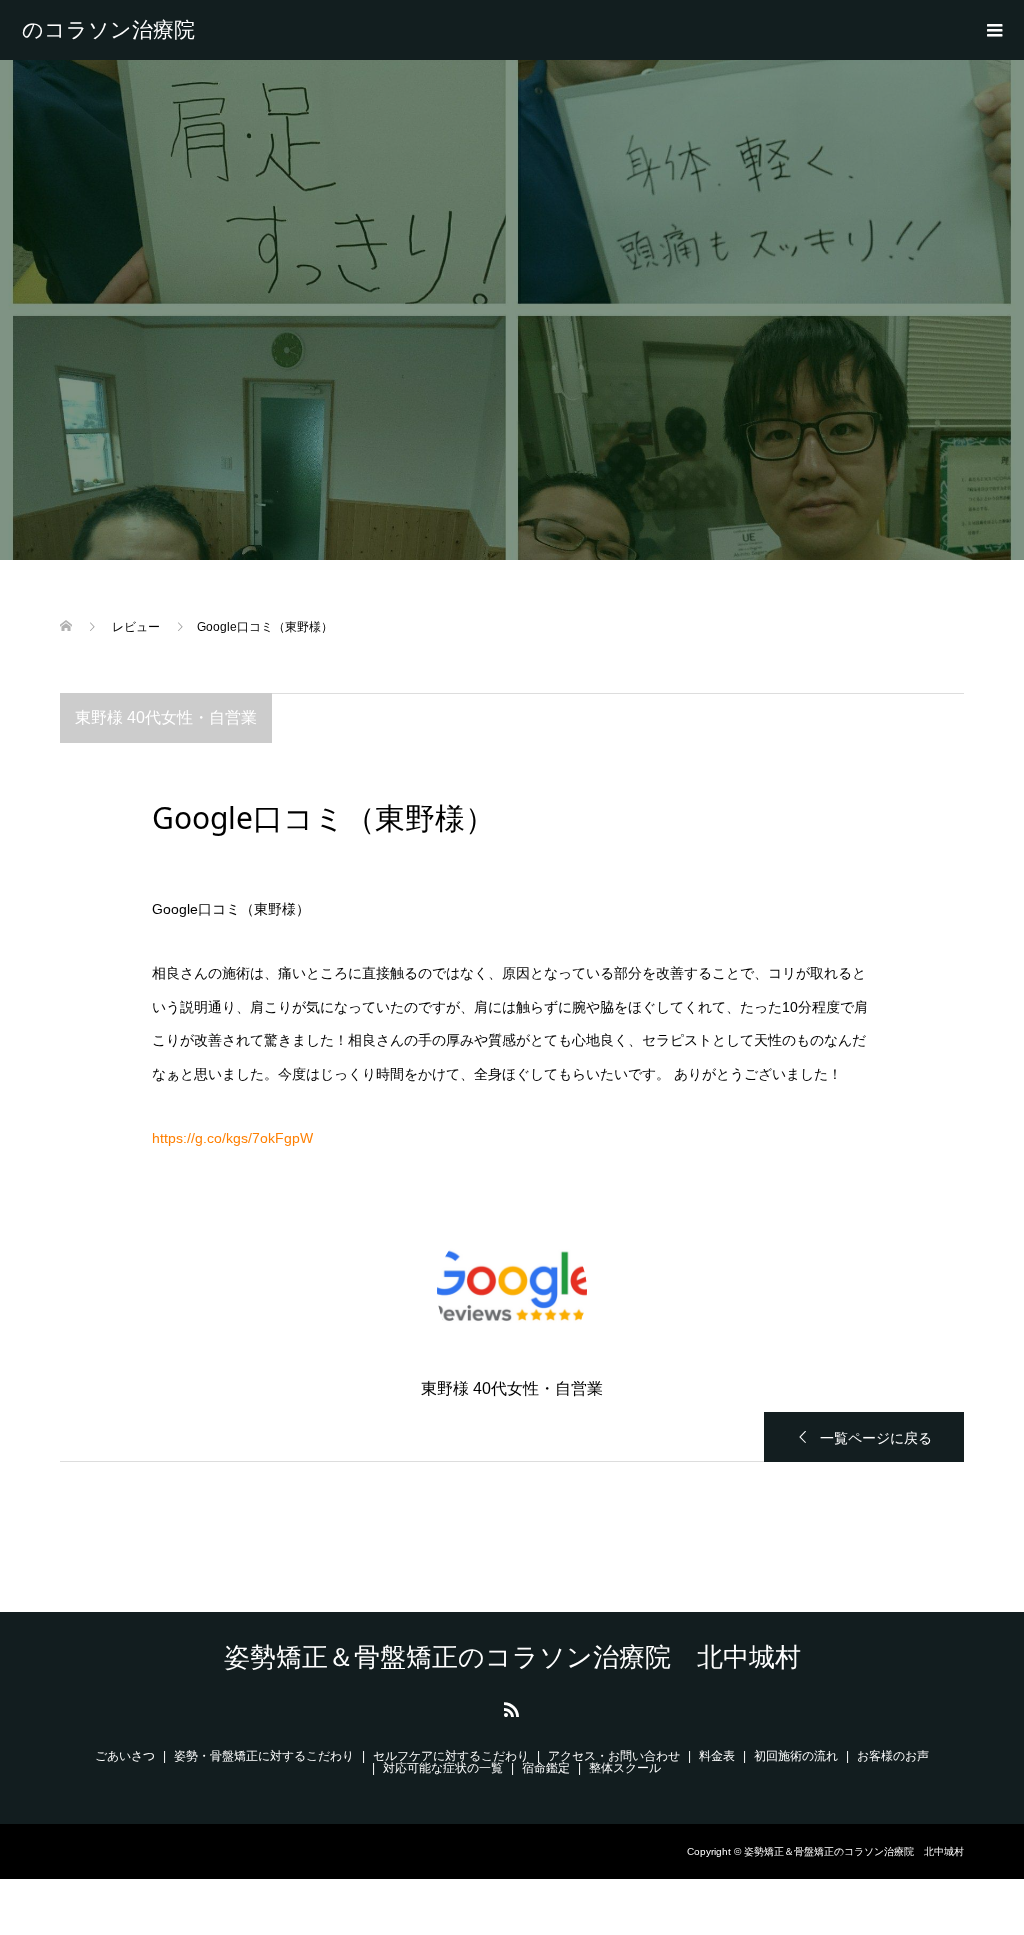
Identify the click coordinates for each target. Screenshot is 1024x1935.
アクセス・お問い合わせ (614, 1756)
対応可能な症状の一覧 (443, 1768)
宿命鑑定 (546, 1768)
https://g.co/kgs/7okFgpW (232, 1138)
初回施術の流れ (796, 1756)
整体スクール (625, 1768)
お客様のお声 (893, 1756)
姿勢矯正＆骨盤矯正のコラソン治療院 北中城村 (119, 30)
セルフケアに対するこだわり (451, 1756)
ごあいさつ (125, 1756)
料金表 (717, 1756)
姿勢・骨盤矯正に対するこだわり (264, 1756)
